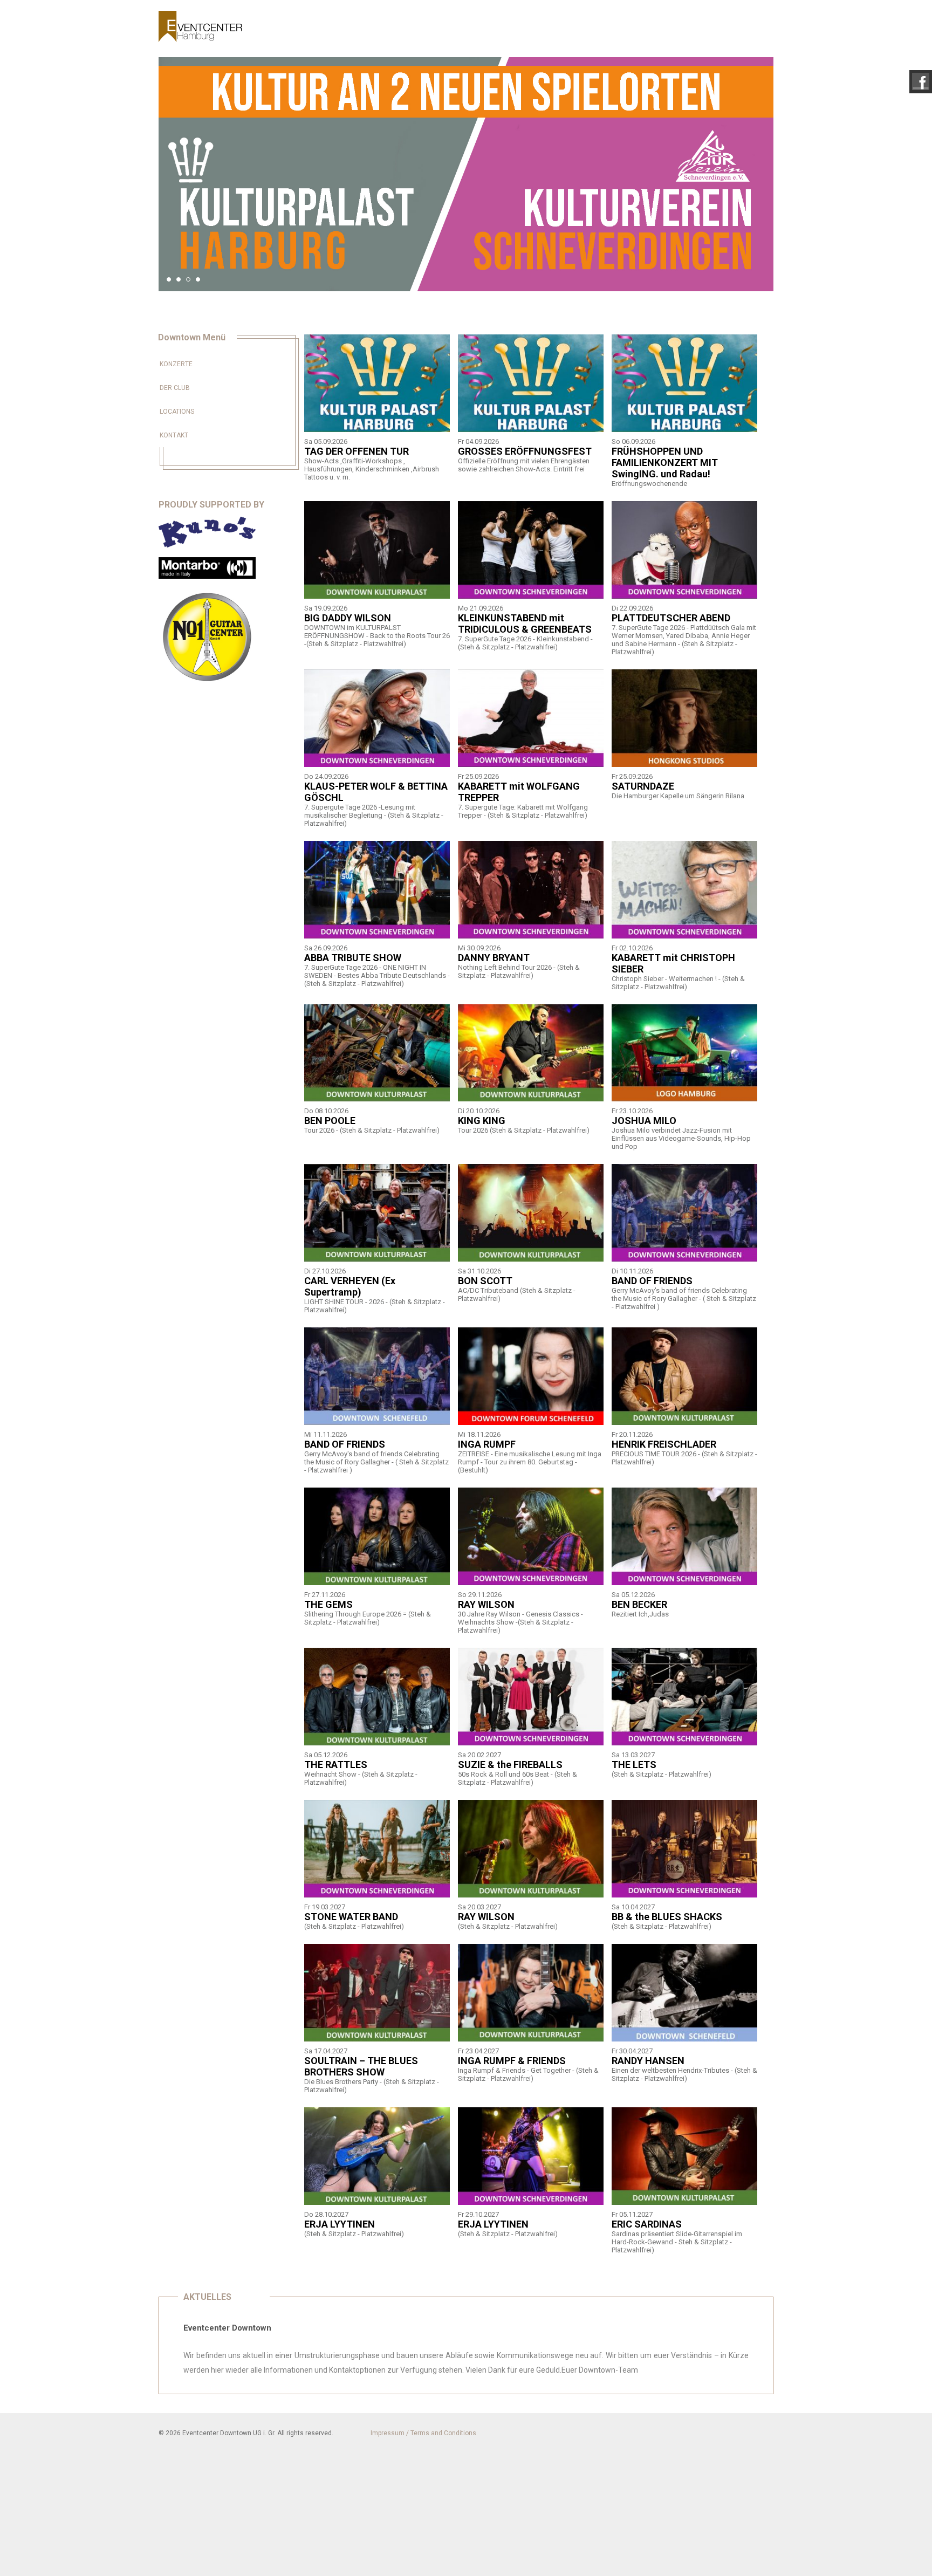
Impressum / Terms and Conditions (423, 2433)
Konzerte (176, 364)
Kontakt (174, 435)
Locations (177, 412)
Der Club (175, 388)
